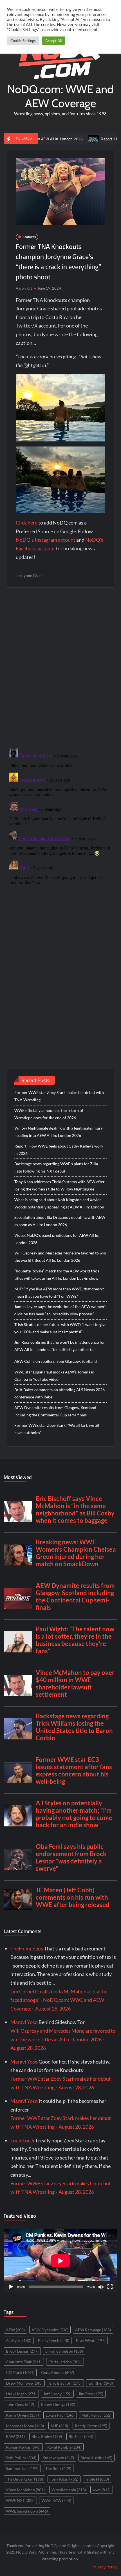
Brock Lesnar (22, 2351)
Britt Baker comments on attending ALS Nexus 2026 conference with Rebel (60, 1393)
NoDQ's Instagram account (46, 540)
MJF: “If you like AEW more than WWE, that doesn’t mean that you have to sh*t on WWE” (59, 1292)
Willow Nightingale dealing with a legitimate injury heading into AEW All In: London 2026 (59, 1132)
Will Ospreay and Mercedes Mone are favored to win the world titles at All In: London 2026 (60, 1257)
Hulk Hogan (21, 2394)
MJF (59, 2426)
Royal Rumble (64, 2447)
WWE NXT (20, 2500)
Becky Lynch (54, 2340)
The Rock (58, 2468)
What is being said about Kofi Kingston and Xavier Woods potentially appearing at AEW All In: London (59, 1203)
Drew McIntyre (24, 2383)
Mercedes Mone (25, 2426)
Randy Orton (91, 2426)
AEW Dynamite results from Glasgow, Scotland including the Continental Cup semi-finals (55, 1411)
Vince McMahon (25, 2490)
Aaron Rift (24, 288)
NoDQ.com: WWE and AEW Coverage (60, 96)
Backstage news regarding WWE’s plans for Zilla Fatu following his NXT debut (56, 1167)
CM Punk (20, 2372)
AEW (15, 2330)
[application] (60, 2261)
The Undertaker (24, 2479)
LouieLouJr (23, 2140)
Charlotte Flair (24, 2362)
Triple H (97, 2479)
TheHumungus (27, 1948)
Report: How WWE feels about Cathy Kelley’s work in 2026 (59, 1150)
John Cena (20, 2404)
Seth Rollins (21, 2458)
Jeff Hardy (57, 2394)
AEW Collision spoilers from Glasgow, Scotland (56, 1361)
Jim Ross (91, 2394)
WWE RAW (56, 2500)
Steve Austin (97, 2458)
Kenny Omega (58, 2404)
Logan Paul (60, 2415)
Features (29, 237)
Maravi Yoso (24, 2022)
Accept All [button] (53, 41)
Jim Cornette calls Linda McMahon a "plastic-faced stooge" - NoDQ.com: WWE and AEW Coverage (60, 2000)
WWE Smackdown (27, 2511)
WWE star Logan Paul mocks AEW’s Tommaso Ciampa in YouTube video (54, 1376)
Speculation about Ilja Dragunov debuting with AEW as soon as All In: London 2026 (60, 1221)
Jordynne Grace (30, 575)
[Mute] (101, 2287)
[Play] (11, 2287)
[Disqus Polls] (60, 668)
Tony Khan (64, 2479)
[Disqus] (60, 816)
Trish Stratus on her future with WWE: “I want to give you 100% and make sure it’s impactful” (60, 1328)
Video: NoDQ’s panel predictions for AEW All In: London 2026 (57, 1239)
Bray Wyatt (91, 2340)
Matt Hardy (96, 2415)
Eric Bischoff (65, 2383)
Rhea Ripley (47, 2436)
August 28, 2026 (53, 2009)
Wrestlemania (69, 2490)
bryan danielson (64, 2351)
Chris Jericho (65, 2362)
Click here (27, 523)
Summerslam (22, 2468)
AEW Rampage (93, 2330)
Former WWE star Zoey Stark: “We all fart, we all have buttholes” (57, 1429)
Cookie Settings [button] (23, 41)
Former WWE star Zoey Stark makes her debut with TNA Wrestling (59, 1096)
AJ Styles (19, 2340)
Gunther (101, 2383)
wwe (102, 2490)
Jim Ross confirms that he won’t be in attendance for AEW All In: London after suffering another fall (60, 1346)
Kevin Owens (22, 2415)
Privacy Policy (105, 2567)
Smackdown (59, 2458)
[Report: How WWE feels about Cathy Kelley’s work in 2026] (69, 138)
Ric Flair (81, 2436)
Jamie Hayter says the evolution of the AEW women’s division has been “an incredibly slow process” (60, 1310)
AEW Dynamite (50, 2330)
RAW (15, 2436)
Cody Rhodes (58, 2372)
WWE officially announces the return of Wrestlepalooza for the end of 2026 (49, 1114)
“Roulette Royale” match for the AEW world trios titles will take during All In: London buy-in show (57, 1275)
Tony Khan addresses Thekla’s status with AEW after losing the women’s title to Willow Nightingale (60, 1185)
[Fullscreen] (110, 2287)
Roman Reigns (23, 2447)
